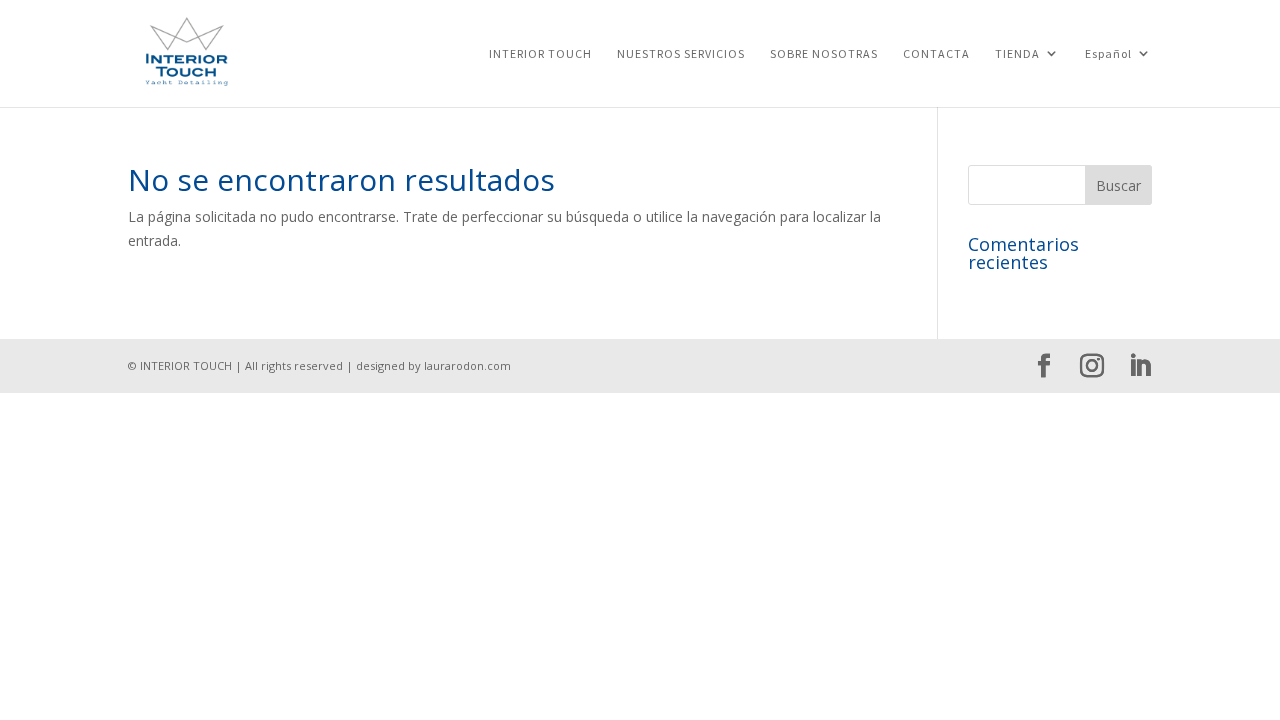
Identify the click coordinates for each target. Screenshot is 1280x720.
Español (1108, 54)
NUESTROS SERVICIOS (681, 54)
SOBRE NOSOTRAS (824, 54)
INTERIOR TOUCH (540, 54)
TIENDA (1017, 54)
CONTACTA (936, 54)
